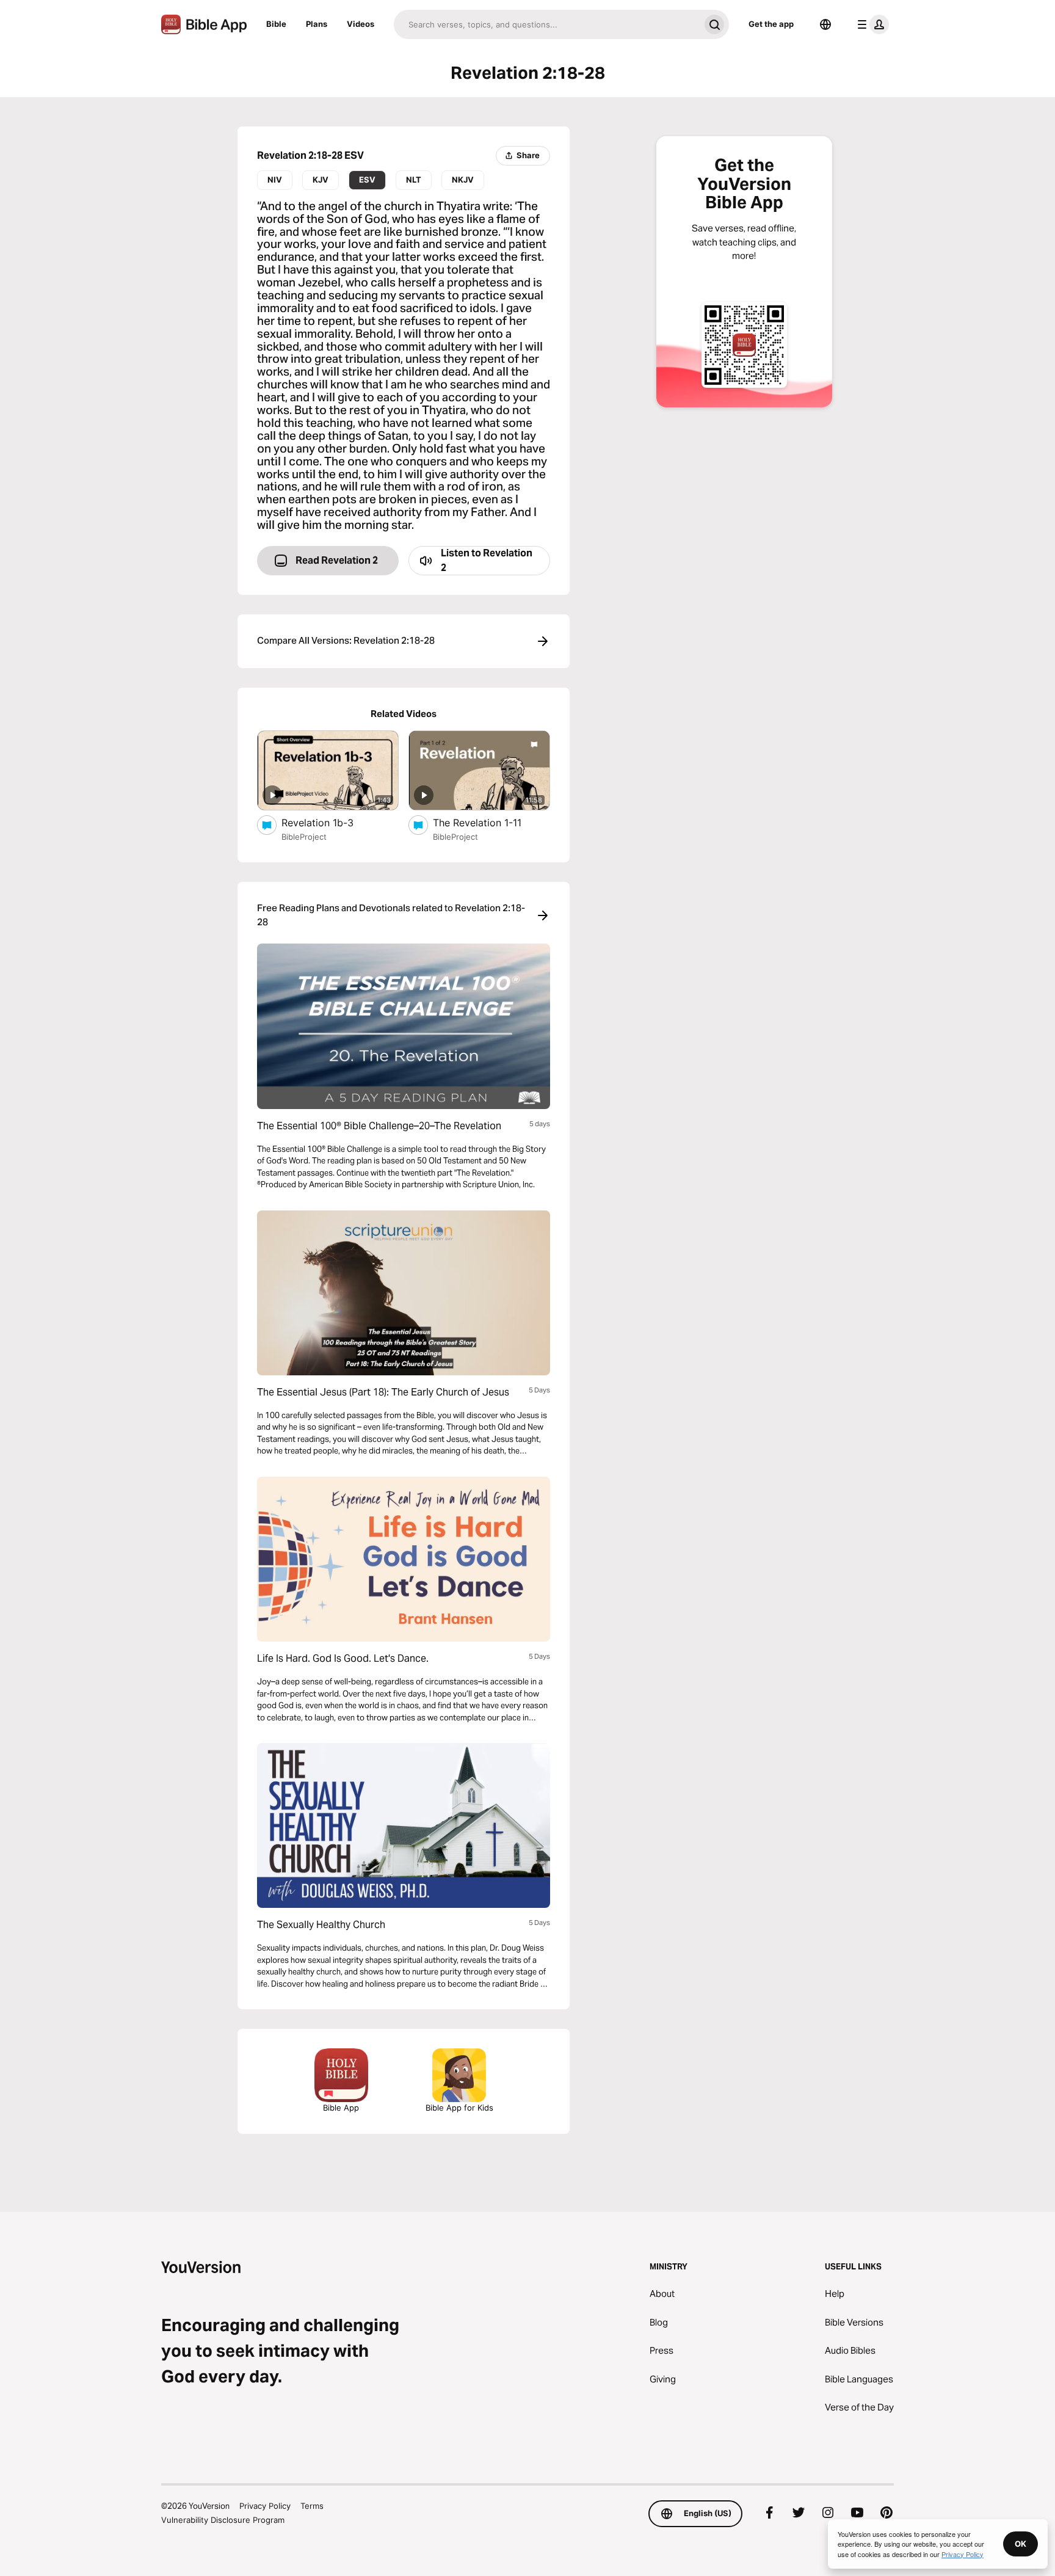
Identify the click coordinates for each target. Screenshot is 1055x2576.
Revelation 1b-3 (329, 822)
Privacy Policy (265, 2506)
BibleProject (304, 837)
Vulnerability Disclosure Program (223, 2520)
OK (1021, 2544)
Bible (276, 24)
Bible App (341, 2108)
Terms (312, 2506)
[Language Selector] (825, 24)
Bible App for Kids (459, 2108)
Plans (317, 24)
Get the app (771, 24)
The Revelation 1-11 (491, 822)
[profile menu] (871, 24)
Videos (361, 24)
